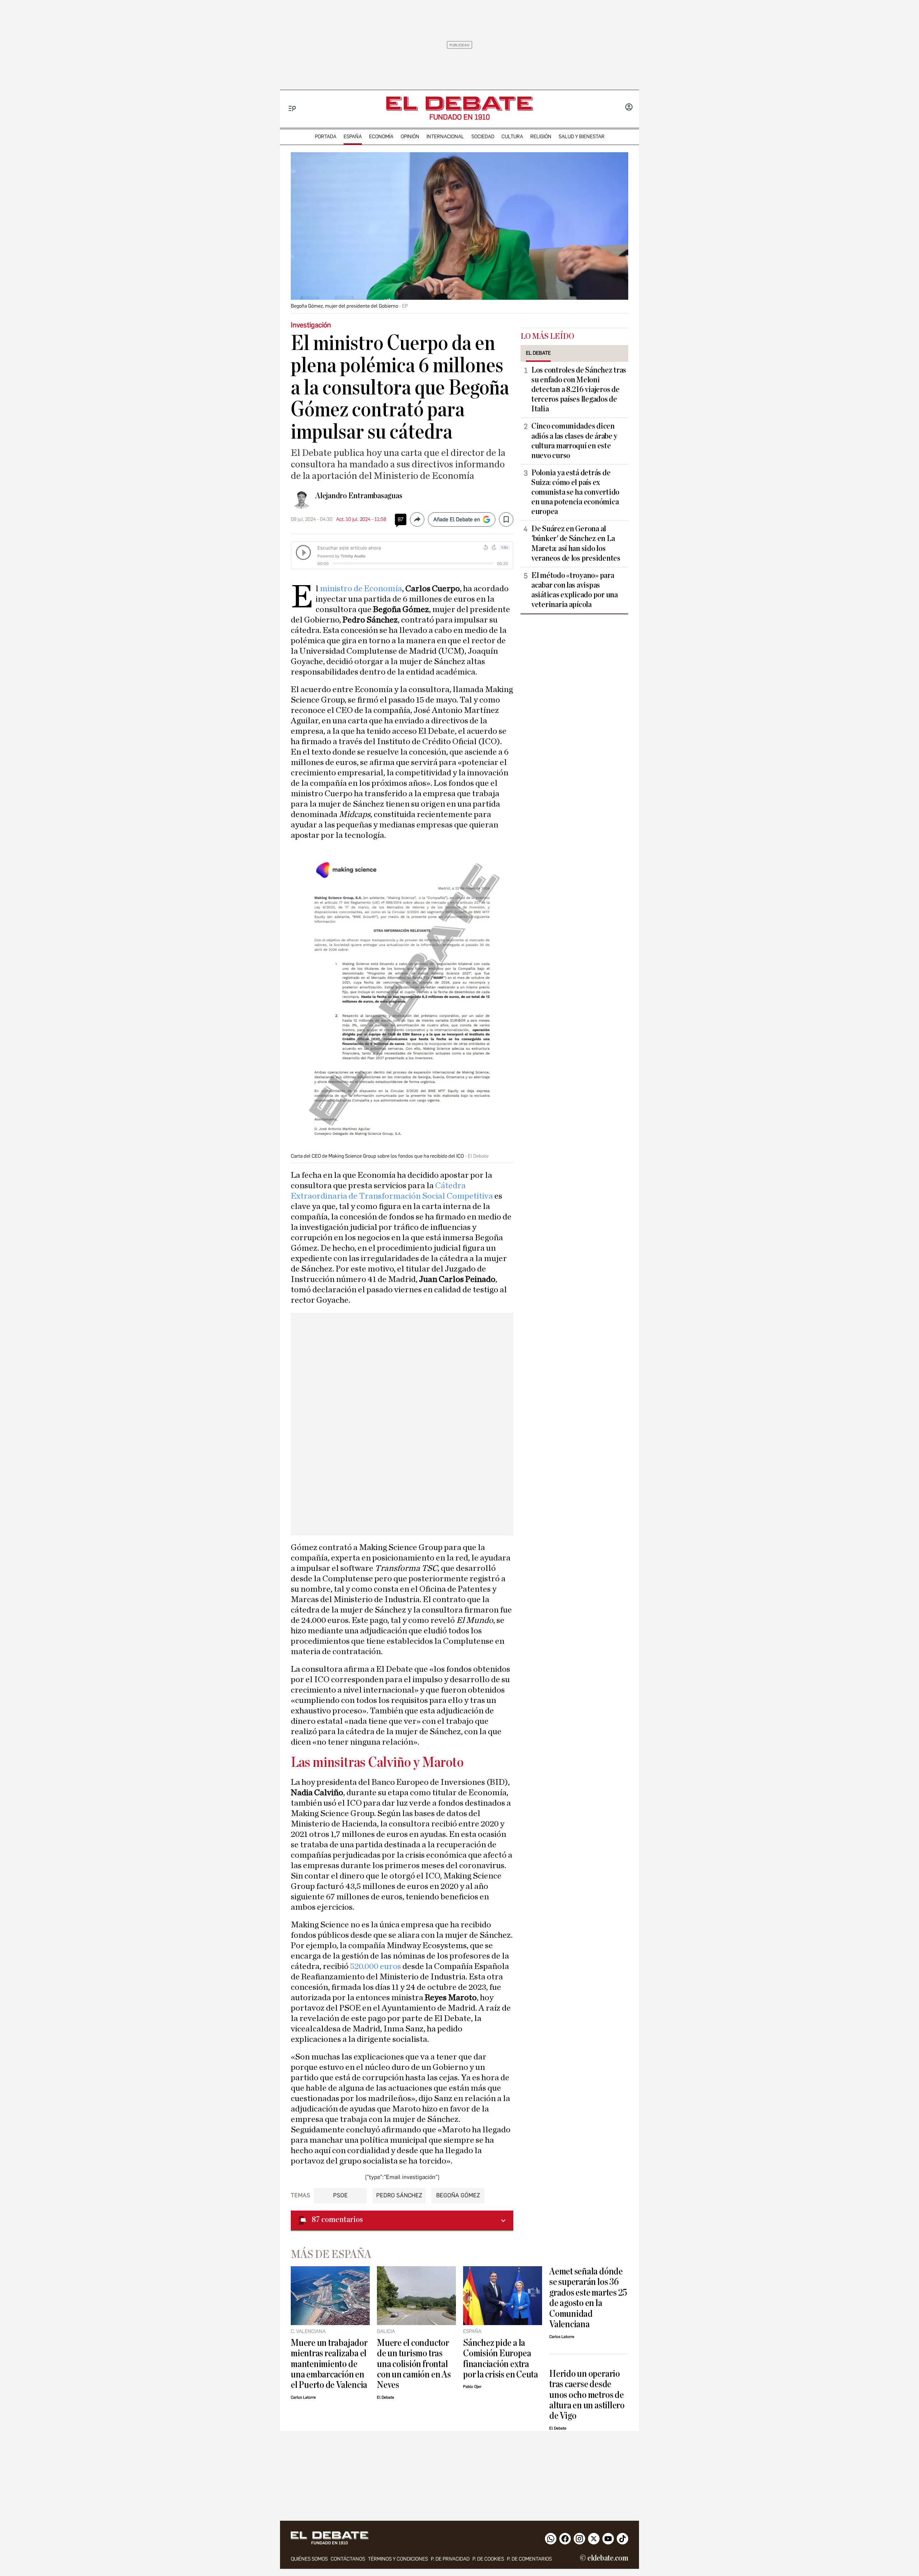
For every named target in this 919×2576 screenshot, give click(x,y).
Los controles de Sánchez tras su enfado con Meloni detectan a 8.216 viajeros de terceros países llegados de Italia (579, 389)
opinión (410, 137)
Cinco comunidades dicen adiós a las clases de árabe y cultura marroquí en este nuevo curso (574, 441)
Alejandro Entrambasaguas (359, 496)
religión (541, 137)
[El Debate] (459, 104)
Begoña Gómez (458, 2195)
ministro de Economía (361, 589)
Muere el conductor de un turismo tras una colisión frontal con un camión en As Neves (414, 2364)
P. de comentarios (529, 2559)
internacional (445, 137)
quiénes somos (309, 2559)
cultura (512, 137)
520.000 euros (375, 1966)
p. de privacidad (450, 2559)
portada (326, 137)
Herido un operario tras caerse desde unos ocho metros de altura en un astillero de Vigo (587, 2395)
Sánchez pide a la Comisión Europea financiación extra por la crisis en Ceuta (501, 2359)
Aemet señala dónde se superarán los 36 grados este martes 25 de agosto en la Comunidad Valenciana (588, 2298)
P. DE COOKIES (488, 2559)
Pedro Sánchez (399, 2195)
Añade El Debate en (457, 519)
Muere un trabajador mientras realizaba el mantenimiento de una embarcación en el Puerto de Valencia (329, 2364)
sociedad (483, 137)
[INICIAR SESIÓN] (629, 108)
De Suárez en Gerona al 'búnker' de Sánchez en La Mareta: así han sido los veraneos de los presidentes (576, 543)
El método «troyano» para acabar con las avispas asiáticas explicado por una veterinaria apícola (575, 590)
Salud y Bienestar (582, 137)
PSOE (340, 2195)
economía (381, 137)
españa (353, 137)
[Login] (629, 108)
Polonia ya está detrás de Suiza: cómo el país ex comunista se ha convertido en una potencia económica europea (575, 492)
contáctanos (348, 2559)
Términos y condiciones (398, 2559)
